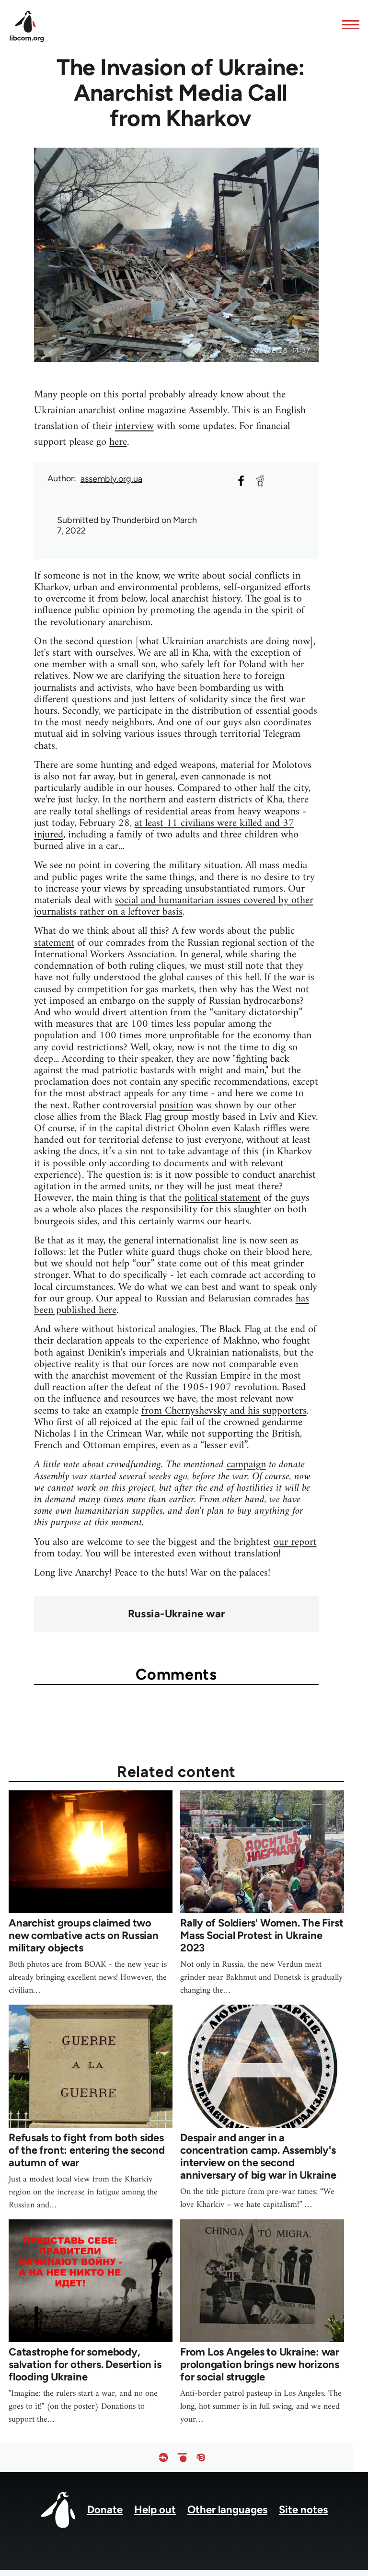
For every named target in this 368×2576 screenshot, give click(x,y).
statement (54, 943)
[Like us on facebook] (163, 2457)
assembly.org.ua (111, 479)
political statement (223, 1198)
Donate (105, 2510)
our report (295, 1542)
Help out (155, 2510)
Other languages (227, 2510)
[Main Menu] (348, 24)
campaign (246, 1465)
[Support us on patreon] (182, 2457)
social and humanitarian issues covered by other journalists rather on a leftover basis (174, 906)
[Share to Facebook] (241, 481)
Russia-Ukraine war (177, 1614)
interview (134, 426)
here (118, 442)
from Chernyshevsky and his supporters (224, 1411)
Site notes (303, 2510)
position (176, 1106)
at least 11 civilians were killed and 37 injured (164, 829)
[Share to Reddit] (260, 481)
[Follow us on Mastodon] (201, 2457)
